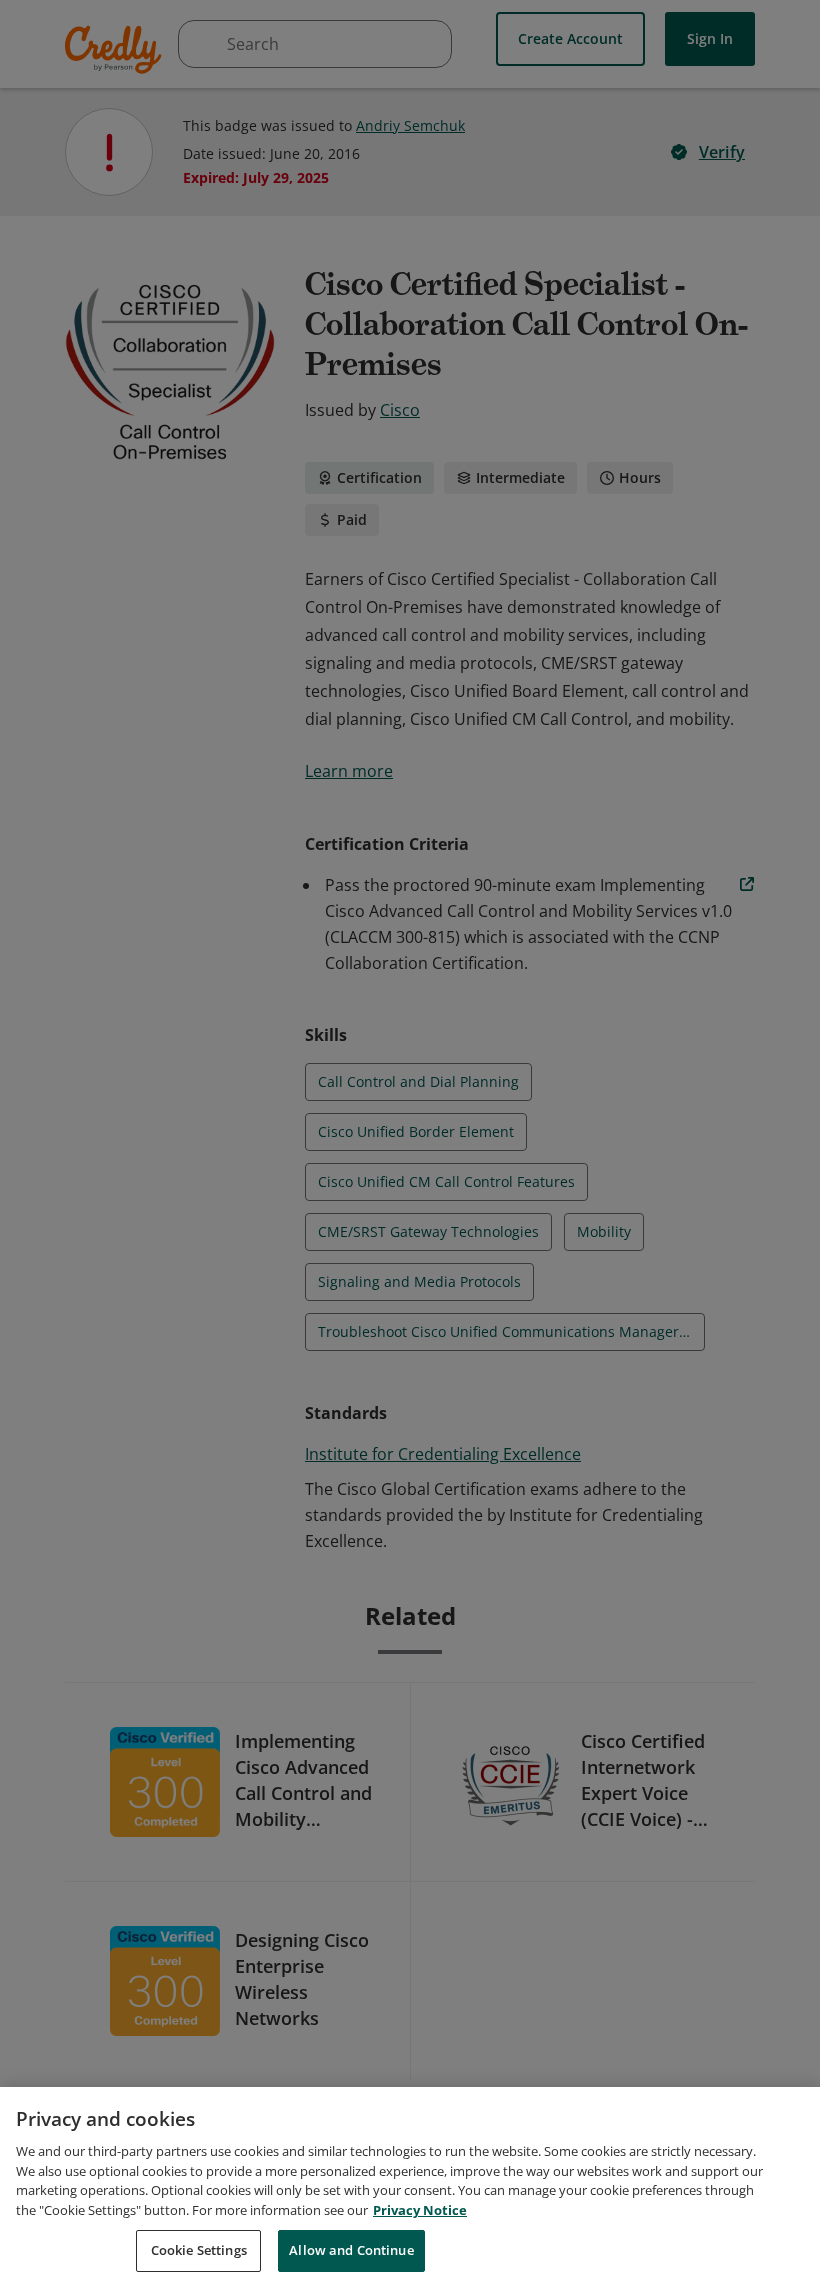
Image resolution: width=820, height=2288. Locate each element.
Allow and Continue (351, 2250)
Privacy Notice (420, 2210)
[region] (410, 2187)
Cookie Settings (199, 2250)
